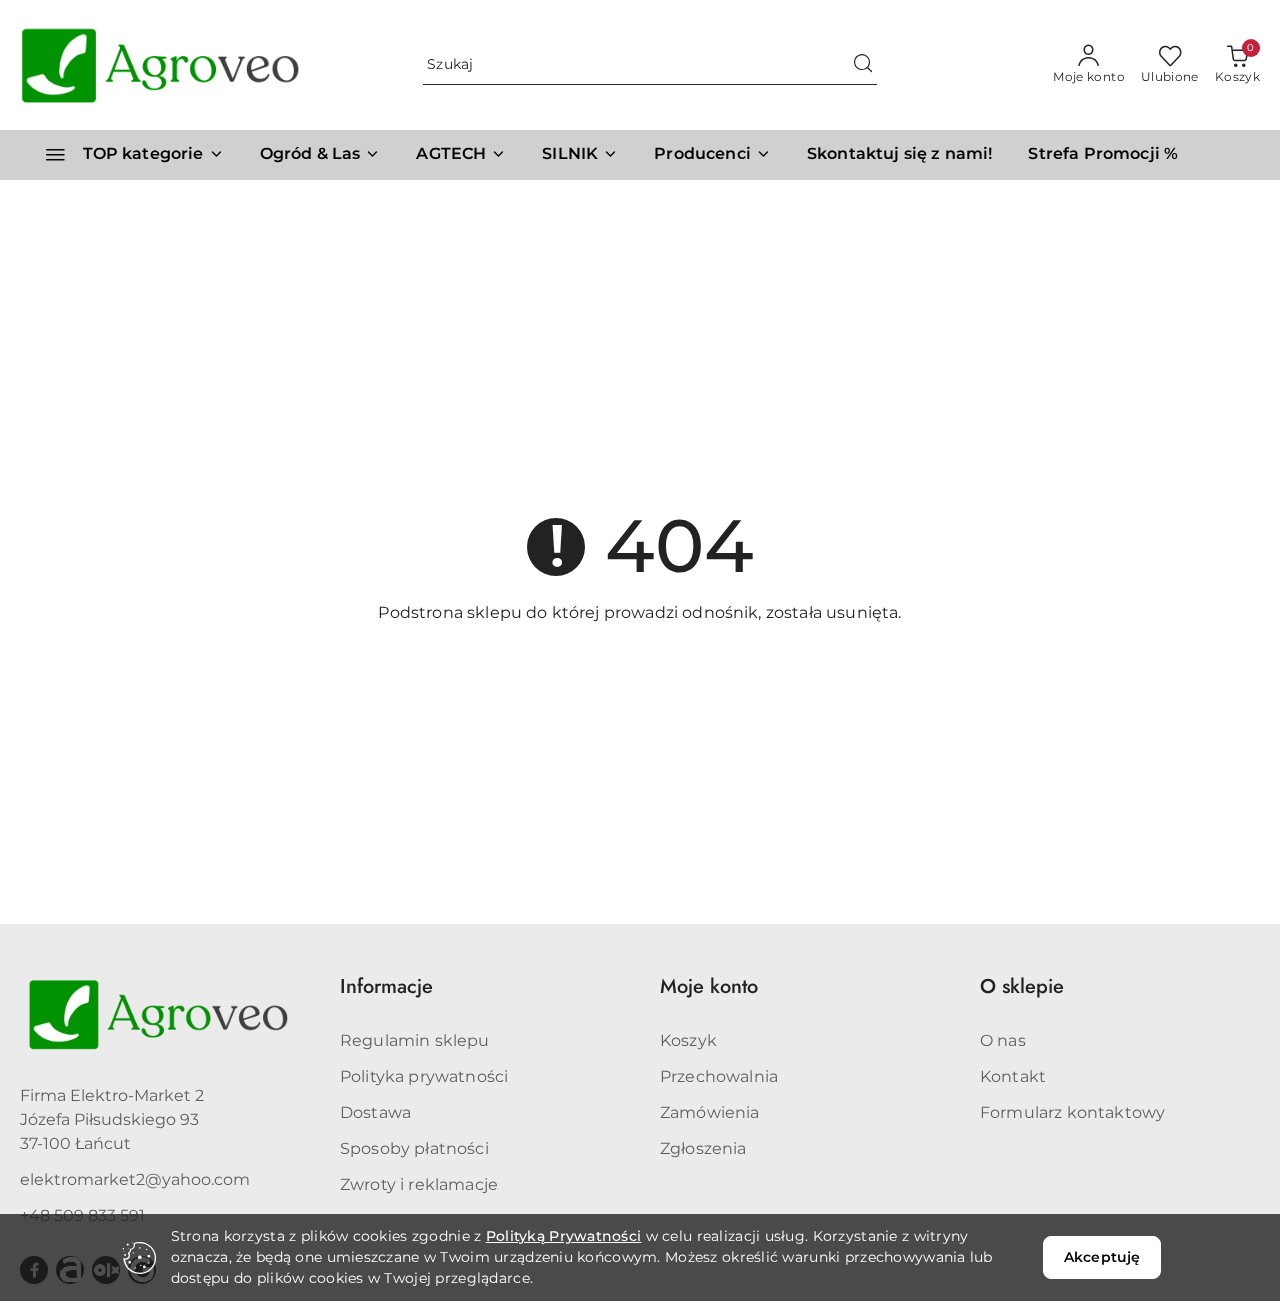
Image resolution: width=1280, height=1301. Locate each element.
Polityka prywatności (424, 1076)
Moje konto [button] (709, 986)
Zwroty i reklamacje (419, 1184)
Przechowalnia (719, 1076)
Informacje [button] (386, 986)
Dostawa (375, 1112)
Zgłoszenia (703, 1148)
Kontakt (1013, 1076)
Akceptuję (1102, 1257)
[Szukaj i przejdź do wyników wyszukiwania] (863, 65)
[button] (712, 155)
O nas (1003, 1040)
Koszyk (688, 1040)
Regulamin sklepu (415, 1040)
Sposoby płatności (414, 1148)
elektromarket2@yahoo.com (135, 1179)
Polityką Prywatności (564, 1236)
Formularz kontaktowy (1072, 1112)
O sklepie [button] (1022, 986)
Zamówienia (710, 1112)
